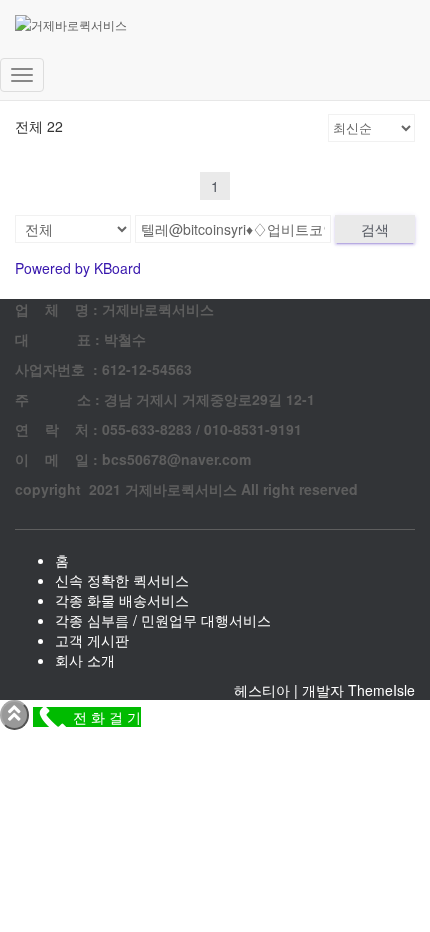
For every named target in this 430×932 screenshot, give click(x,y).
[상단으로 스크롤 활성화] (14, 715)
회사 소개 (85, 660)
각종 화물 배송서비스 (122, 600)
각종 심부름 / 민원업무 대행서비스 (163, 620)
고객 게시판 (92, 640)
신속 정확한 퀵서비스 (122, 580)
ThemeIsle (381, 690)
